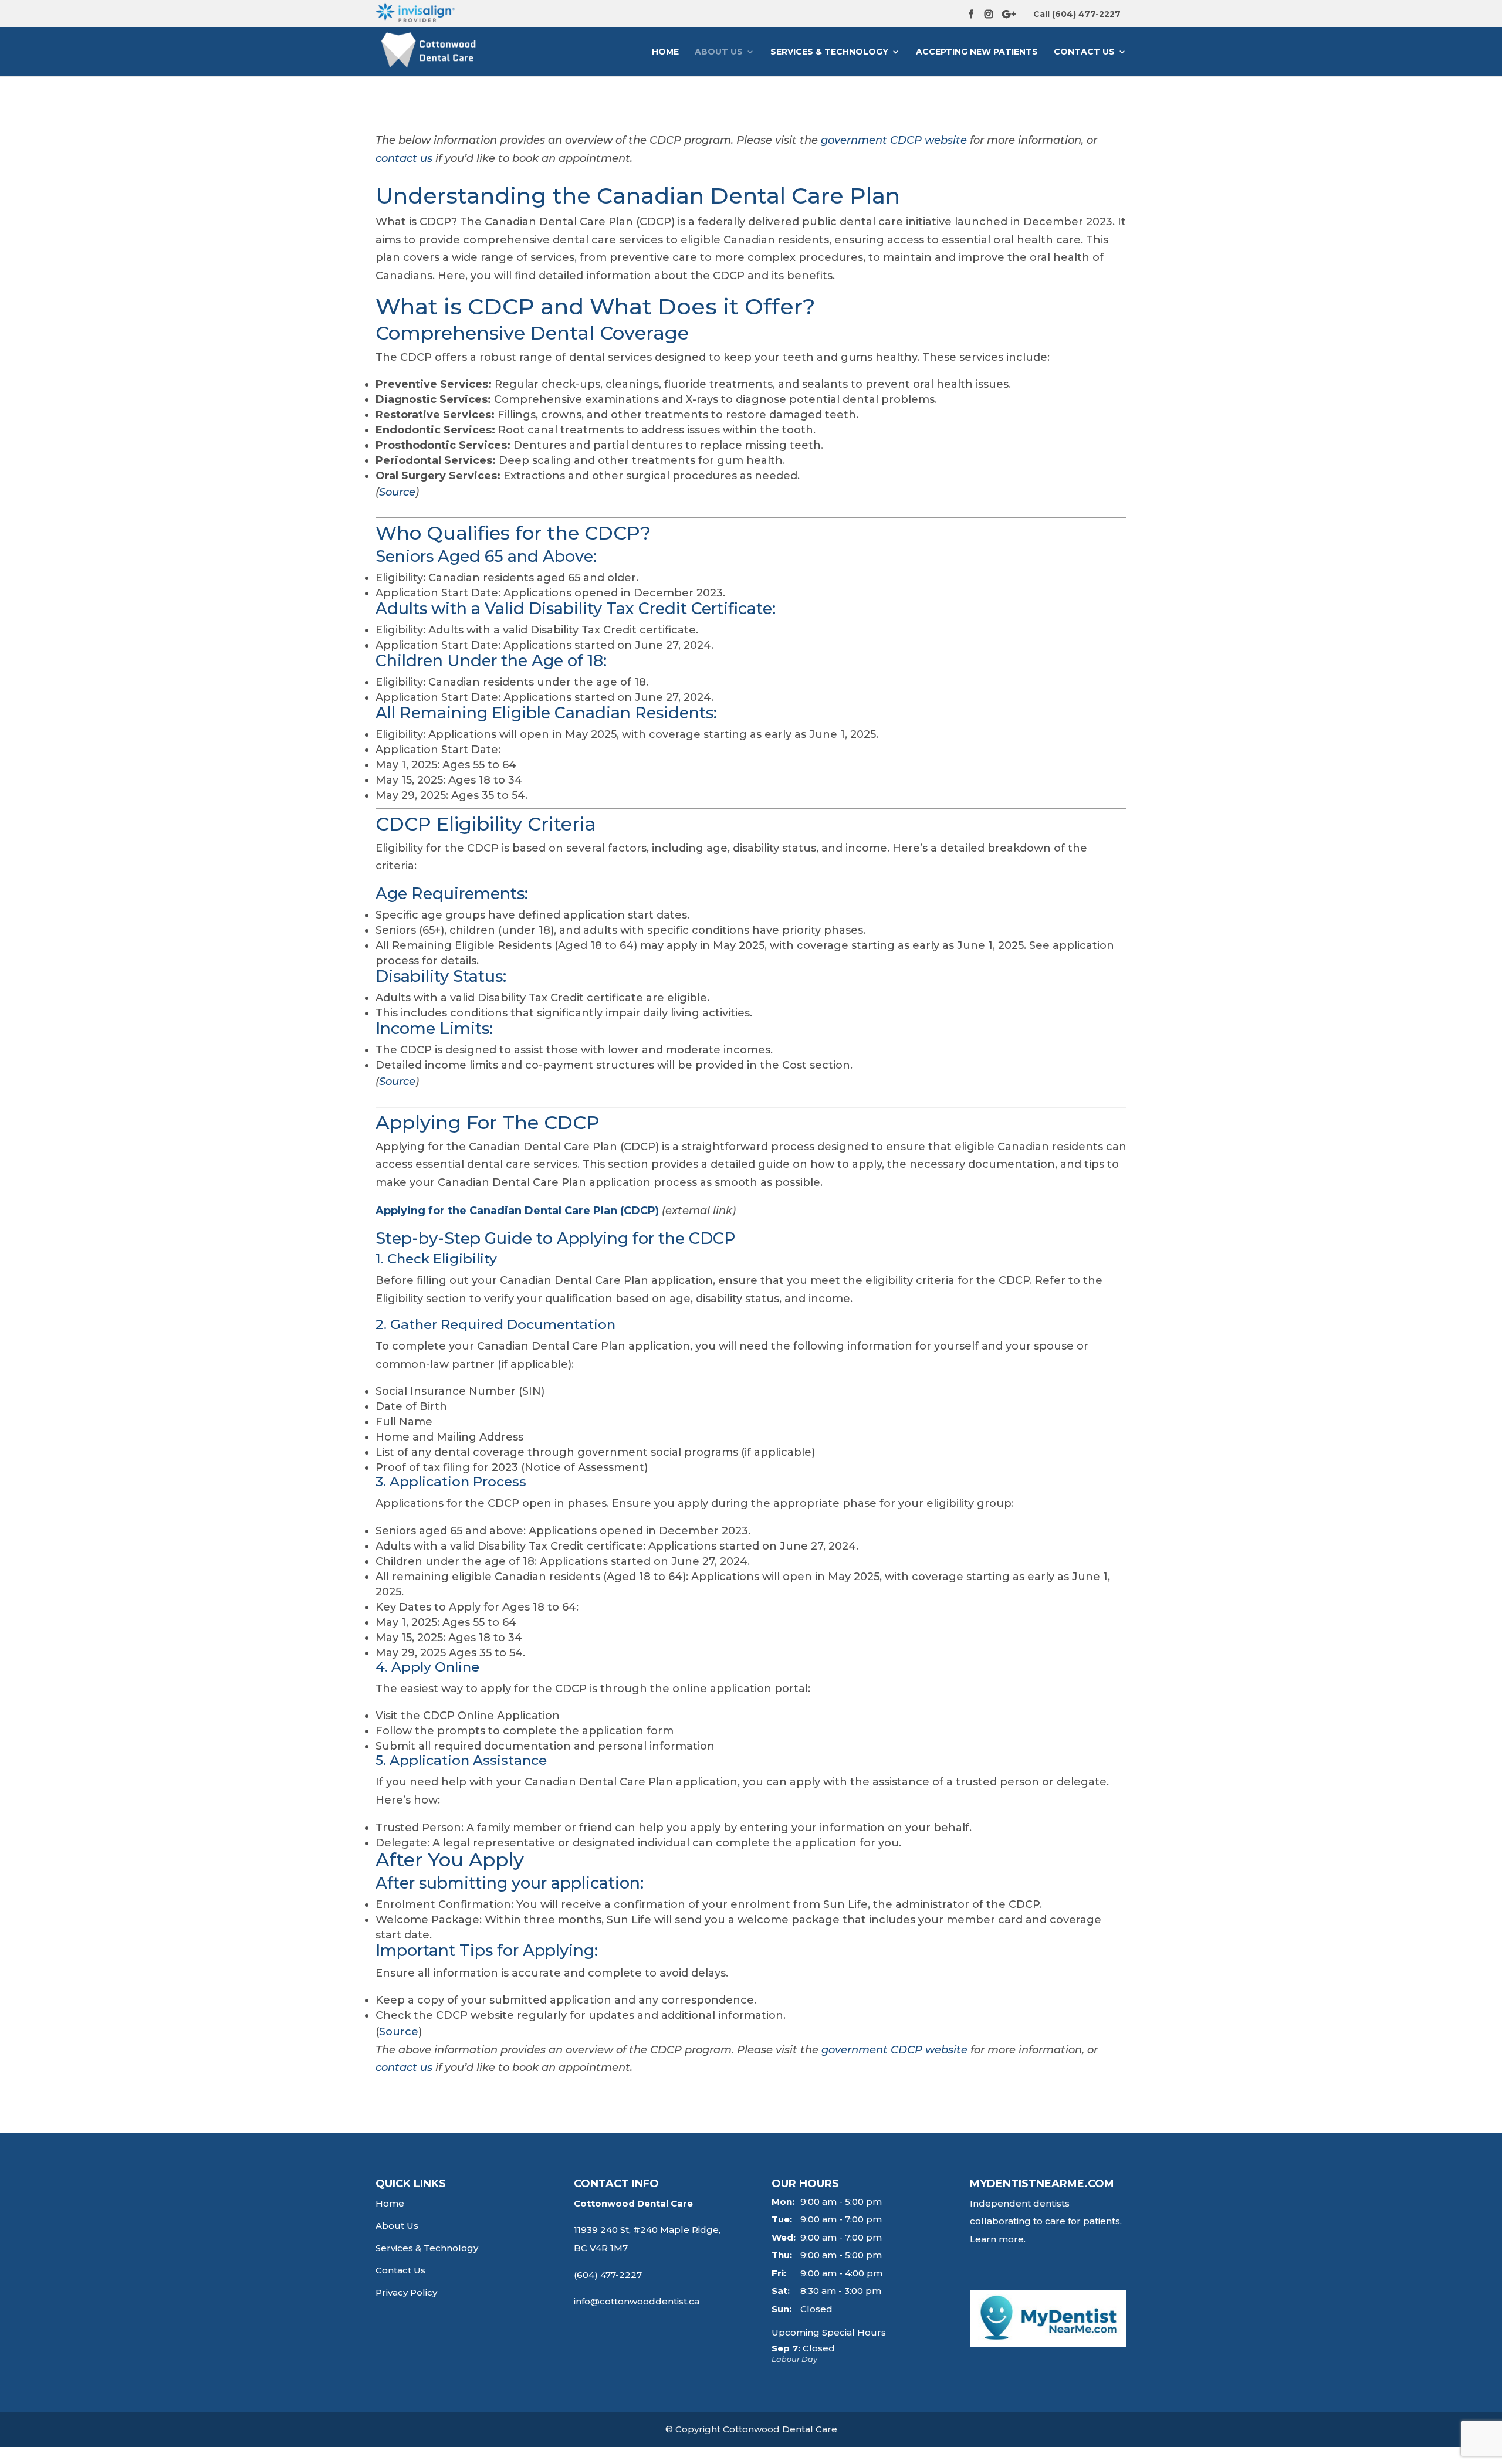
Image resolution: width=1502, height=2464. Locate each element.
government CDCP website (894, 140)
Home (665, 52)
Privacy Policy (406, 2292)
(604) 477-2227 (608, 2275)
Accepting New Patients (977, 52)
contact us (404, 158)
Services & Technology (829, 52)
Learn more (997, 2239)
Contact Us (1084, 52)
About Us (719, 52)
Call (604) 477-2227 (1077, 14)
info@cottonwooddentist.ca (637, 2301)
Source (397, 492)
